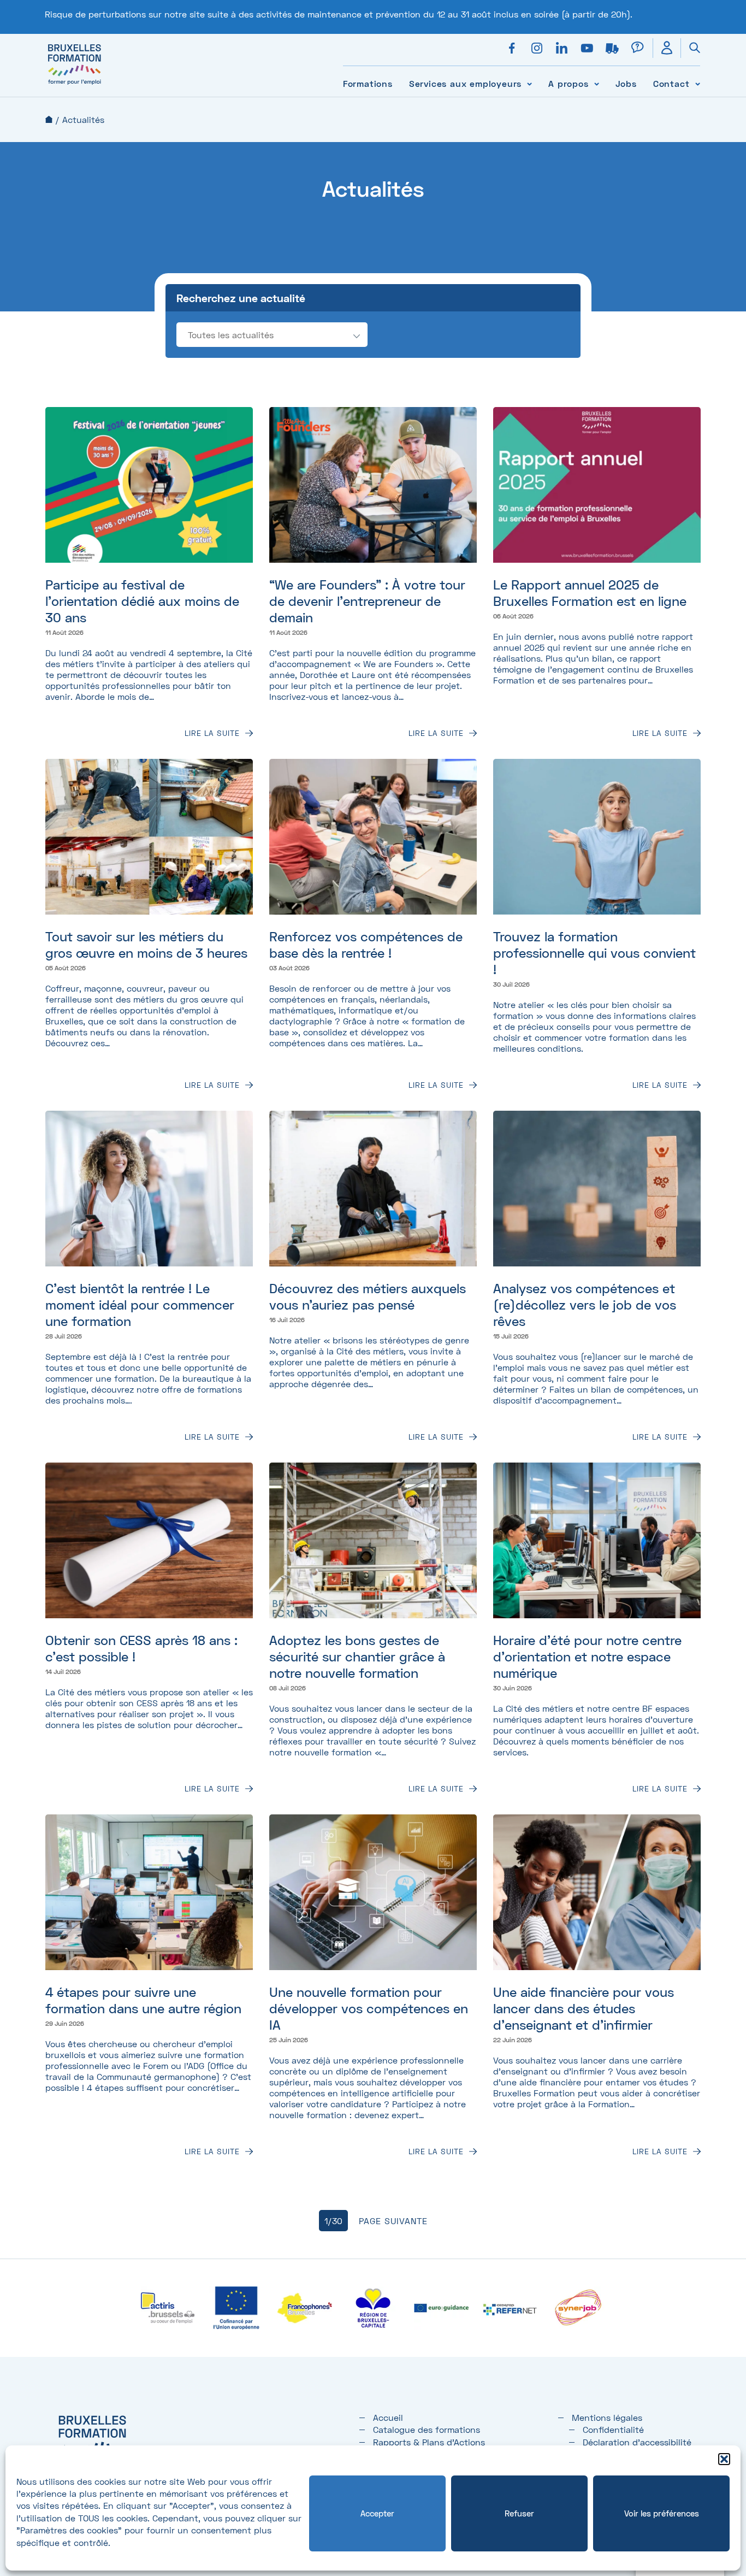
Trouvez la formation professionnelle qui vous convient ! (594, 953)
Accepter (377, 2513)
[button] (724, 2459)
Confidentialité (613, 2429)
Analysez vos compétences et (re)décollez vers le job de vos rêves (585, 1304)
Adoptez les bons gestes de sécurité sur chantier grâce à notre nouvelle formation (357, 1656)
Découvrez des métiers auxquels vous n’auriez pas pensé (368, 1296)
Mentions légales (607, 2417)
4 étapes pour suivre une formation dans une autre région (143, 2000)
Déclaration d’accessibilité (637, 2442)
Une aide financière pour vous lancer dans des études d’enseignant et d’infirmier (584, 2008)
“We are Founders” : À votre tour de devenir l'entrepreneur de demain (367, 601)
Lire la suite (212, 733)
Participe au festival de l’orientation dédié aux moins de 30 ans (142, 601)
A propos (568, 83)
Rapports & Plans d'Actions (429, 2442)
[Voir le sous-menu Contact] (698, 83)
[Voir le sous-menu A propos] (597, 83)
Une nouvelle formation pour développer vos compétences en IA (369, 2008)
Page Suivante (393, 2221)
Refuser (519, 2513)
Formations (368, 83)
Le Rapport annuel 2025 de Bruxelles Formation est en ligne (590, 593)
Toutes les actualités (231, 335)
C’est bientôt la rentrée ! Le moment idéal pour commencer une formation (140, 1304)
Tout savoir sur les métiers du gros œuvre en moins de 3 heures (146, 944)
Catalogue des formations (427, 2429)
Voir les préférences (662, 2513)
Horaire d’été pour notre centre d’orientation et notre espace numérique (587, 1656)
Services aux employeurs (465, 83)
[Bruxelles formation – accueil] (75, 84)
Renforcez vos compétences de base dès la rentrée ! (366, 944)
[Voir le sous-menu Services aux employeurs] (529, 83)
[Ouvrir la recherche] (690, 48)
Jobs (626, 83)
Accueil (49, 119)
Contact (671, 83)
